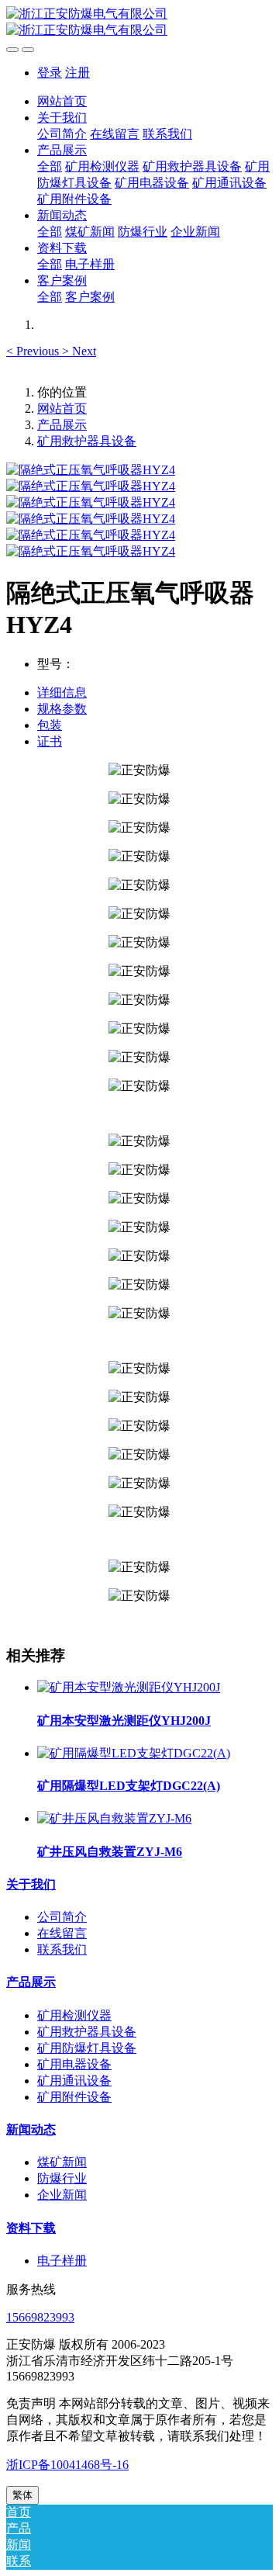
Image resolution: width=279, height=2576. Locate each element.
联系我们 (62, 1949)
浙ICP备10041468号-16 (67, 2465)
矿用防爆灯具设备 (87, 2048)
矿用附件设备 (74, 2097)
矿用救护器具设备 (87, 441)
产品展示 (62, 425)
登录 (50, 73)
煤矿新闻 (62, 2162)
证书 (50, 741)
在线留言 (62, 1933)
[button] (34, 351)
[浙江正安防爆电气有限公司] (139, 23)
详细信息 (62, 692)
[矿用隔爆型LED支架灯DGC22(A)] (134, 1753)
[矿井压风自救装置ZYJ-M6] (114, 1818)
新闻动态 (31, 2129)
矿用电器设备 (74, 2064)
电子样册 (62, 2261)
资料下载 (31, 2228)
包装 (50, 725)
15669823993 (40, 2317)
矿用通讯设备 (74, 2081)
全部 (50, 166)
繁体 (22, 2495)
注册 (77, 73)
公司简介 (62, 1917)
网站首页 (62, 101)
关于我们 (31, 1884)
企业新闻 (62, 2195)
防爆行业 (62, 2178)
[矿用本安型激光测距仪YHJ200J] (129, 1687)
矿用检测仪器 (74, 2015)
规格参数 (62, 709)
